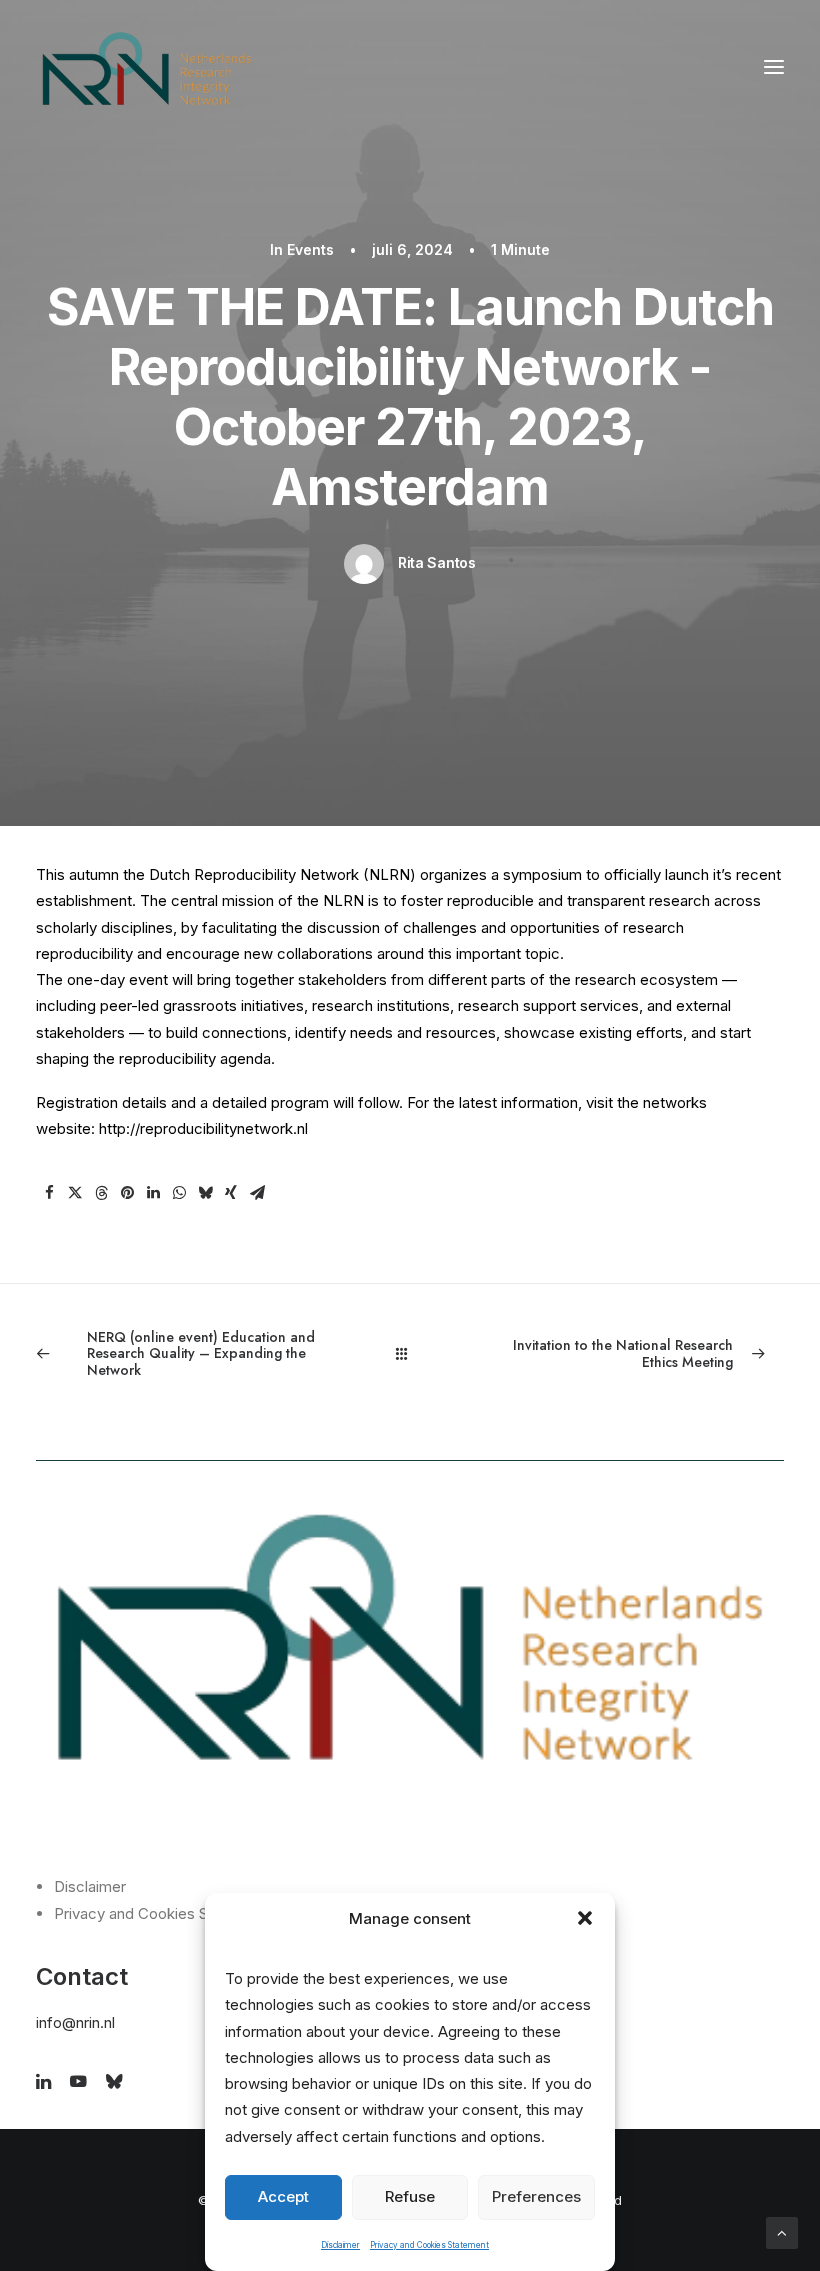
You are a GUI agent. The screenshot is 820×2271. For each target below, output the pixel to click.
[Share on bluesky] (205, 1193)
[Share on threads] (101, 1193)
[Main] (410, 1353)
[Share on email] (257, 1193)
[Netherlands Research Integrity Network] (147, 67)
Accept (283, 2196)
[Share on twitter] (75, 1193)
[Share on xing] (231, 1193)
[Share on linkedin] (153, 1193)
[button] (585, 1918)
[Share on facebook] (49, 1193)
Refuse (410, 2196)
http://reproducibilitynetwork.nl (203, 1128)
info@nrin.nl (75, 2022)
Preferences (536, 2196)
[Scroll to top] (782, 2231)
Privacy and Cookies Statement (429, 2245)
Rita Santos (437, 562)
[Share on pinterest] (127, 1193)
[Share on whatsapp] (179, 1193)
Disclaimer (340, 2245)
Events (310, 249)
